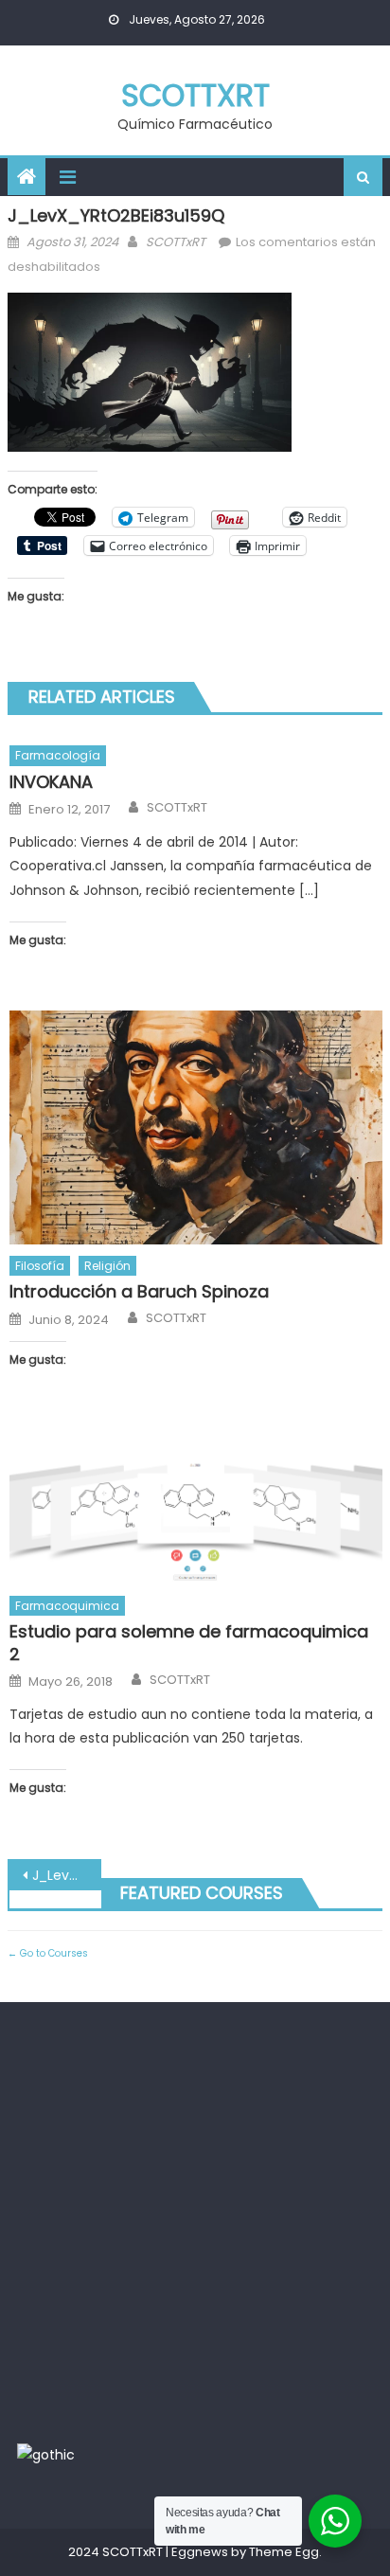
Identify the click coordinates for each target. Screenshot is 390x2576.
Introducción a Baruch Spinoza (139, 1291)
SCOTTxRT (195, 95)
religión (107, 1266)
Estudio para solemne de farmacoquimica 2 (189, 1643)
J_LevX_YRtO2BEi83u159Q (67, 1875)
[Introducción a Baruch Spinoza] (195, 1127)
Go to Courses (53, 1953)
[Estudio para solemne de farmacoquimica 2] (195, 1507)
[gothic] (46, 2455)
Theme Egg (284, 2552)
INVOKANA (51, 782)
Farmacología (58, 755)
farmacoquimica (67, 1606)
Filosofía (40, 1266)
